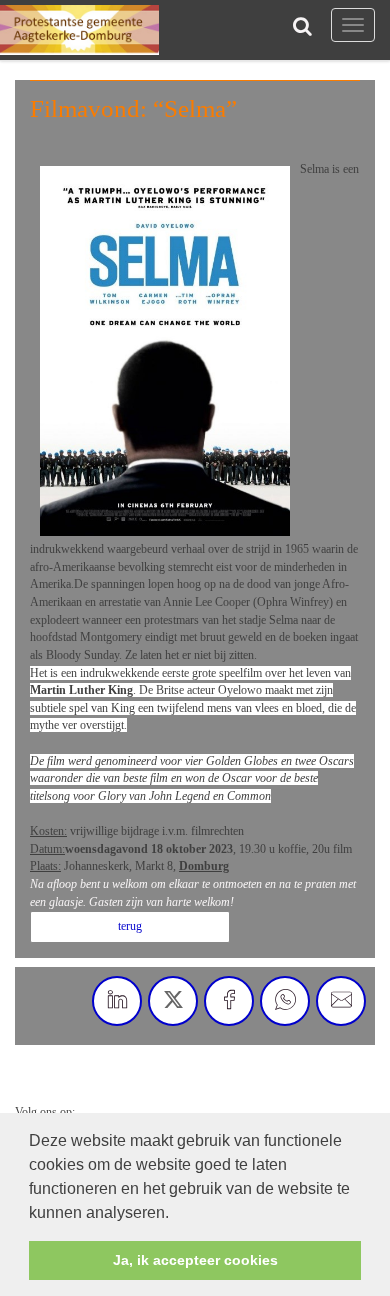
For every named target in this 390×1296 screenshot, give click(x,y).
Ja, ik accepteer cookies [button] (195, 1260)
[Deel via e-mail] (341, 1001)
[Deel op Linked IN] (117, 1001)
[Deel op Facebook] (229, 1001)
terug (130, 926)
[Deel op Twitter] (173, 1001)
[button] (176, 1214)
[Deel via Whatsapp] (285, 1001)
